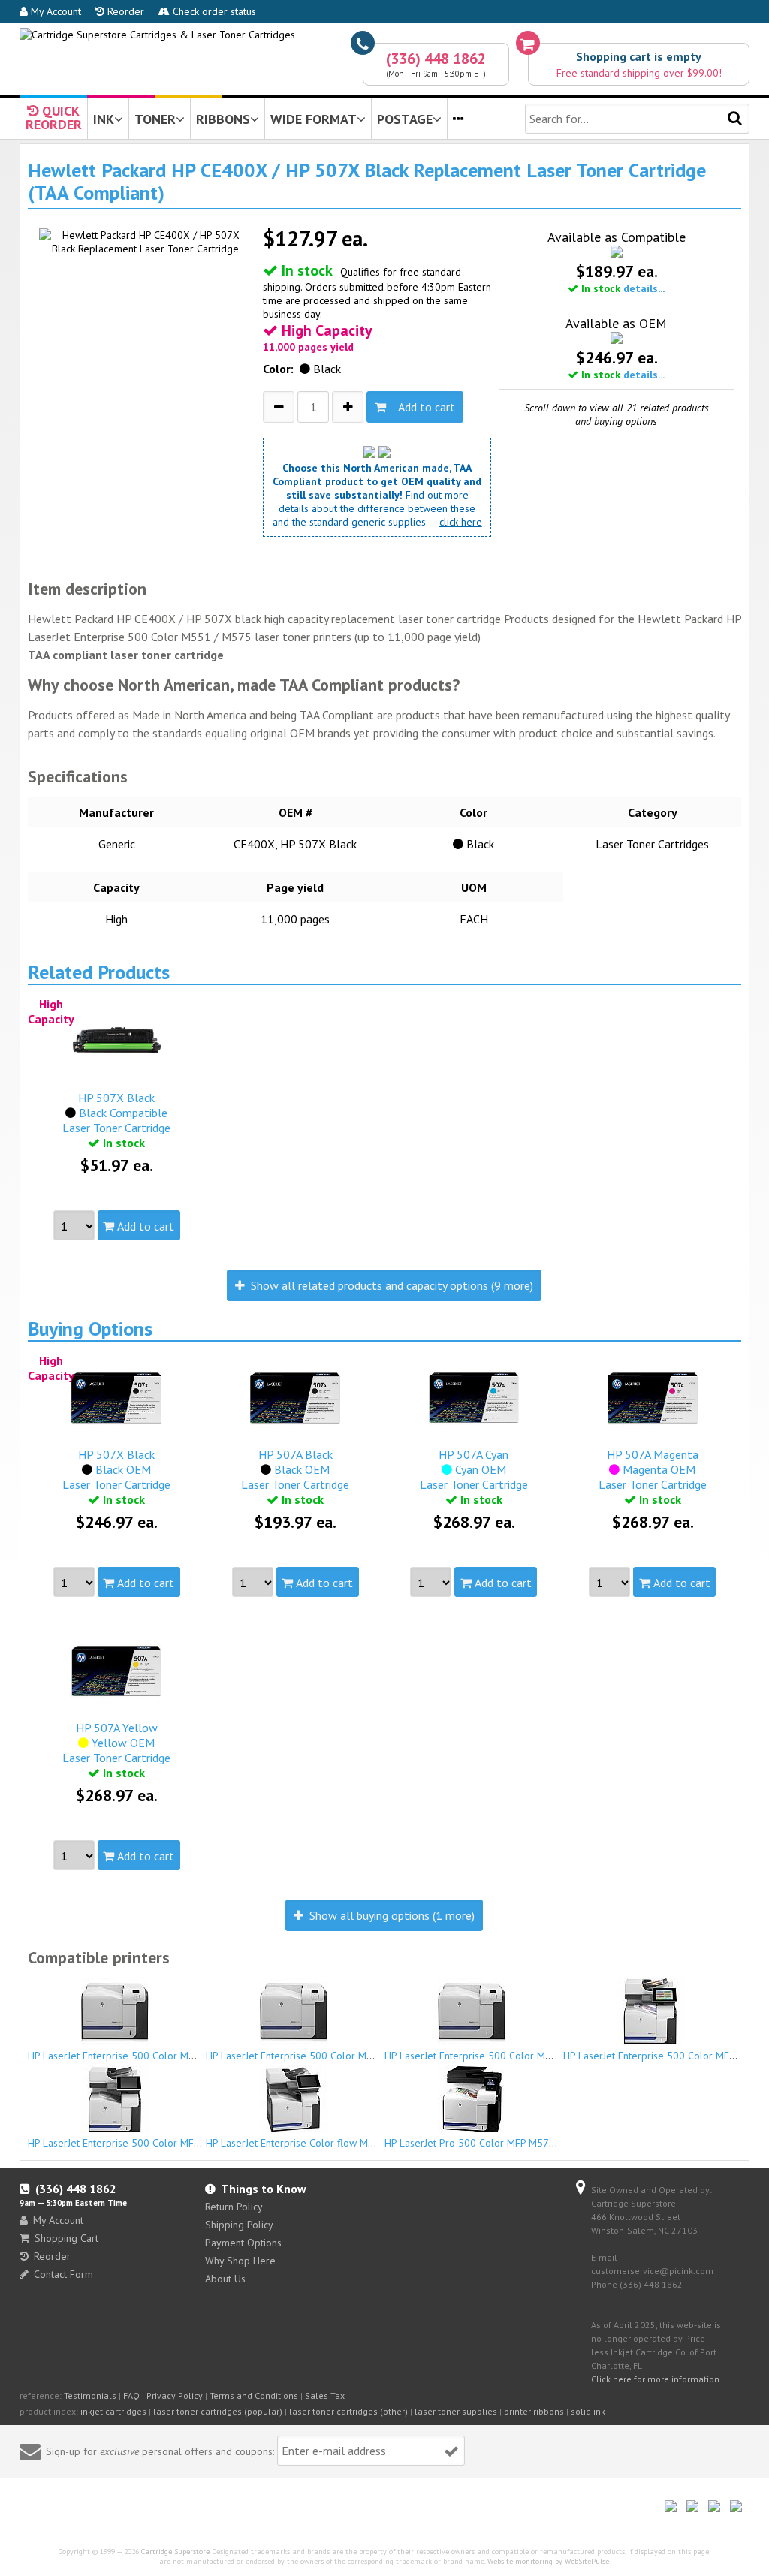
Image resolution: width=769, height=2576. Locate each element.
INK (104, 119)
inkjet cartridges (113, 2411)
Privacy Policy (175, 2395)
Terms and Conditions (254, 2395)
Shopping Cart (66, 2238)
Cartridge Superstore (175, 2552)
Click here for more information (655, 2379)
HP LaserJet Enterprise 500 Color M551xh (479, 2056)
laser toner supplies (456, 2411)
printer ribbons (534, 2411)
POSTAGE (405, 119)
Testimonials (90, 2395)
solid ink (588, 2411)
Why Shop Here (240, 2261)
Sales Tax (325, 2395)
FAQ (131, 2395)
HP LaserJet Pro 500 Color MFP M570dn (475, 2143)
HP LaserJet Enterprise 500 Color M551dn (123, 2056)
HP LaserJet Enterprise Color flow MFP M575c (309, 2143)
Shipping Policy (239, 2225)
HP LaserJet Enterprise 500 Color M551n (298, 2056)
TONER (155, 119)
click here (461, 522)
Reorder (124, 11)
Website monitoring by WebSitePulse (548, 2561)
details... (644, 288)
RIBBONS (223, 119)
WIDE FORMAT (314, 119)
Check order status (213, 11)
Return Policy (234, 2207)
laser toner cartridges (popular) (218, 2411)
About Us (225, 2279)
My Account (54, 11)
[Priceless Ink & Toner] (157, 35)
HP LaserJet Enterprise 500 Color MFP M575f (130, 2143)
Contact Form (63, 2274)
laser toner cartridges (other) (348, 2411)
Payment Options (243, 2243)
